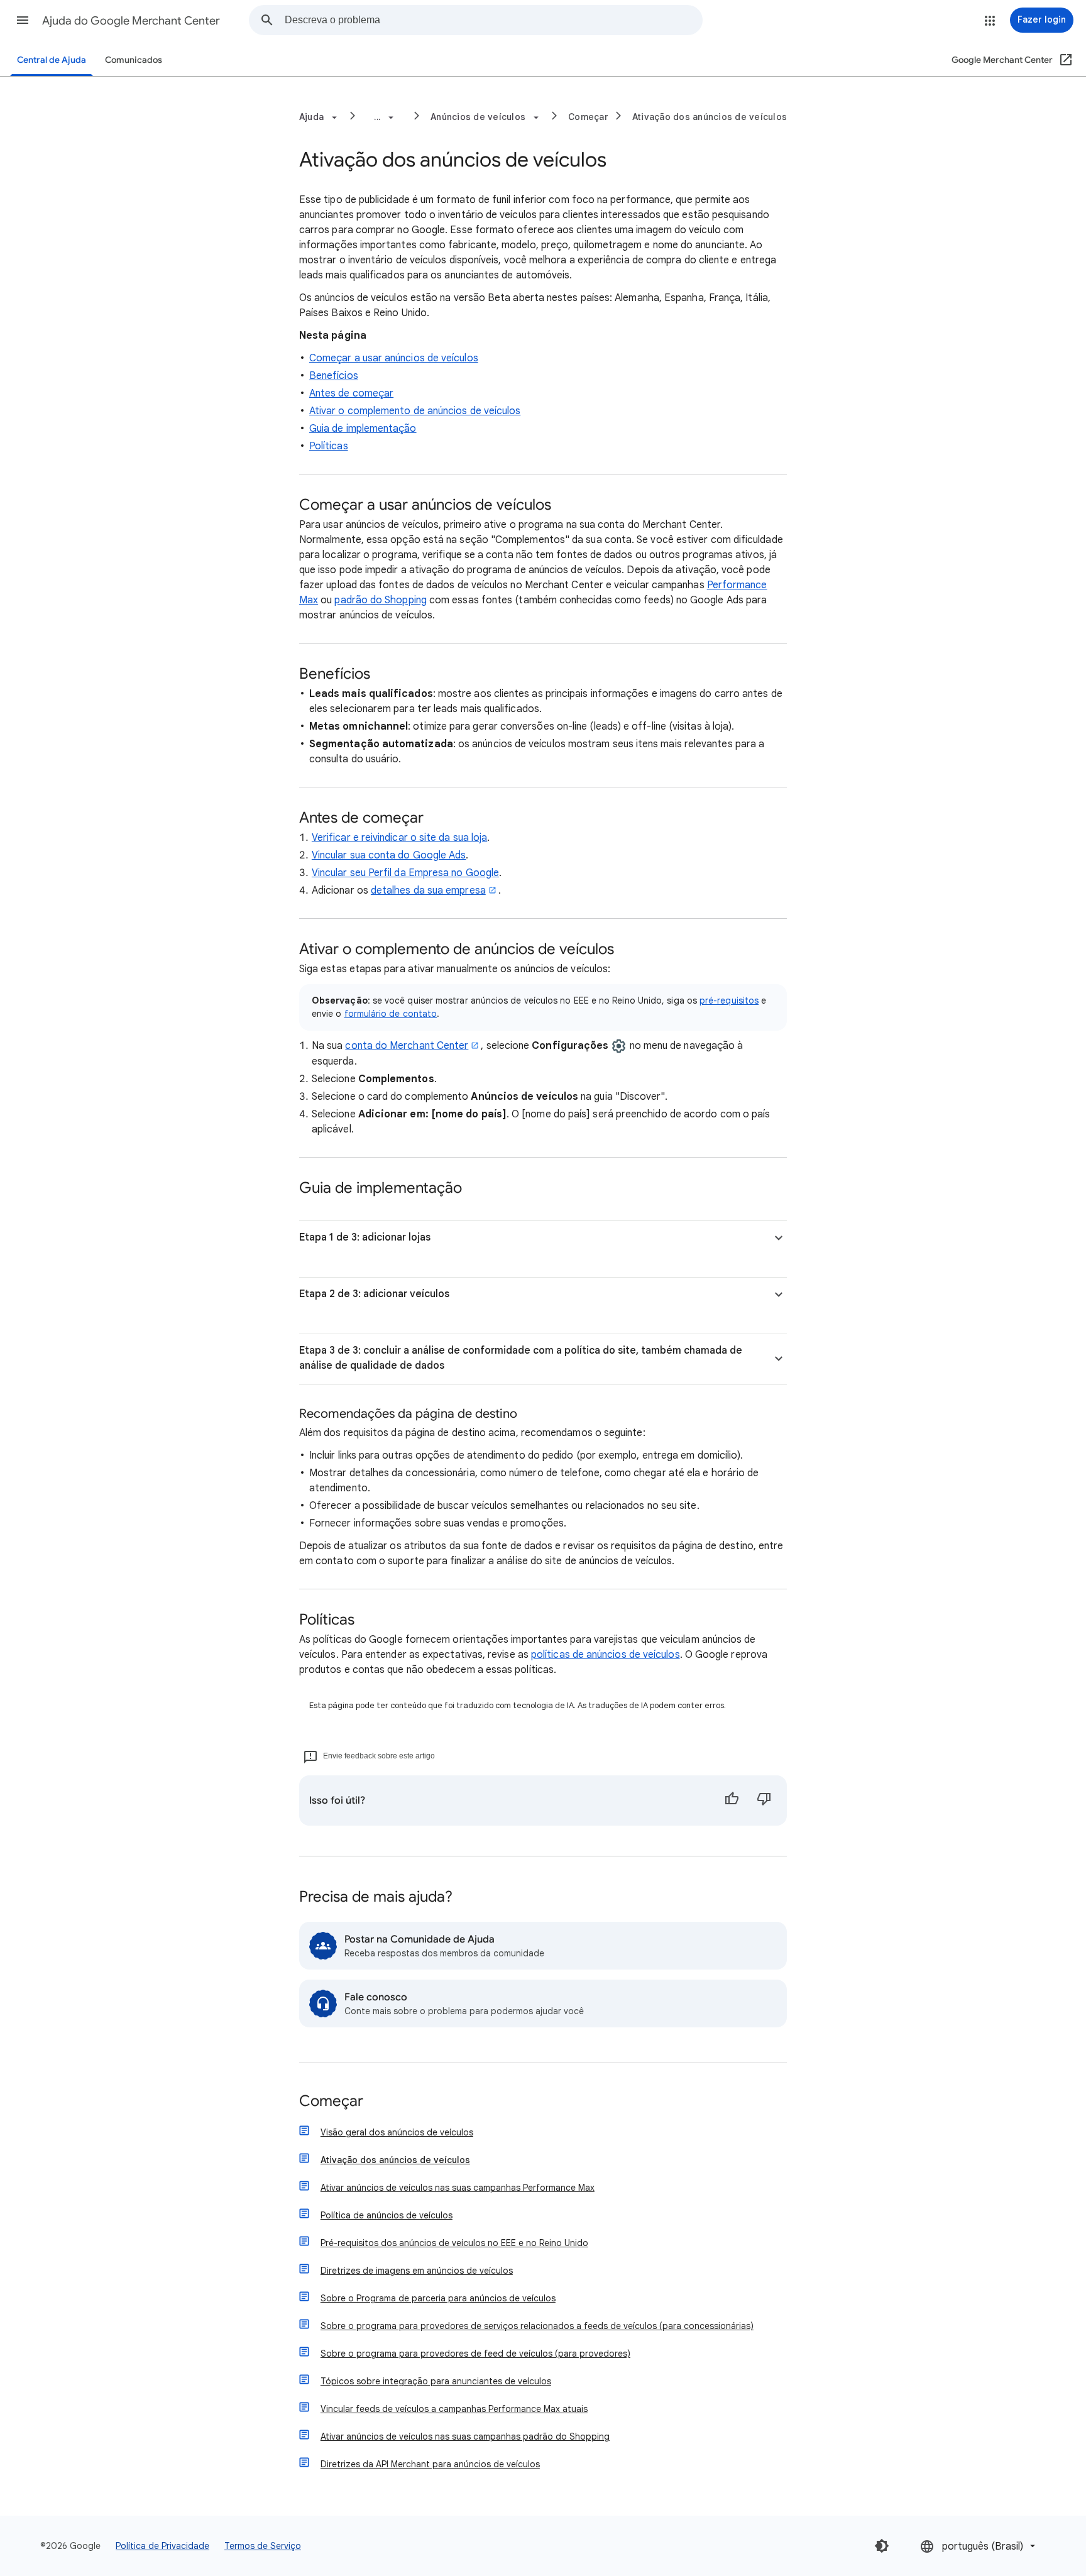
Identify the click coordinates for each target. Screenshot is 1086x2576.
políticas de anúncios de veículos (606, 1655)
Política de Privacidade (162, 2546)
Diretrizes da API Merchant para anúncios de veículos (430, 2464)
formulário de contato (391, 1014)
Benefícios (334, 376)
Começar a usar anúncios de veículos (394, 358)
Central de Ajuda (52, 60)
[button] (23, 20)
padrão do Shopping (380, 600)
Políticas (329, 446)
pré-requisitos (729, 1000)
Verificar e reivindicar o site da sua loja (399, 838)
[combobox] (493, 20)
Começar (588, 117)
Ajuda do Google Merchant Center (131, 21)
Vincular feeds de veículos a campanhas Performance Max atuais (454, 2409)
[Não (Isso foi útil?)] (764, 1800)
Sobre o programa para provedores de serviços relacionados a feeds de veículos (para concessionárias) (537, 2326)
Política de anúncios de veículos (387, 2215)
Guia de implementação (363, 429)
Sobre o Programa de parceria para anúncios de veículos (438, 2298)
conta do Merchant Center (407, 1046)
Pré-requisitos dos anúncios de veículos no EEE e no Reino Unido (454, 2243)
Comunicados (134, 60)
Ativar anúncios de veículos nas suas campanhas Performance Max (458, 2188)
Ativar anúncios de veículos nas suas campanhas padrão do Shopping (465, 2436)
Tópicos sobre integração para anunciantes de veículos (436, 2381)
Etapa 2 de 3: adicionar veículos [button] (374, 1294)
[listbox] (979, 2546)
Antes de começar (351, 393)
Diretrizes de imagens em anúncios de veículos (417, 2271)
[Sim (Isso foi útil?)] (732, 1800)
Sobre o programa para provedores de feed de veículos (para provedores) (475, 2354)
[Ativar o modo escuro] (882, 2546)
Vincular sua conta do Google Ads (389, 855)
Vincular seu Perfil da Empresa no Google (405, 873)
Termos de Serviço (263, 2546)
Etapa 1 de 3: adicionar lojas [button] (365, 1237)
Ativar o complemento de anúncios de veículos (415, 411)
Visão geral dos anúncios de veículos (397, 2132)
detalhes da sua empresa (428, 891)
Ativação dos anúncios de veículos (710, 117)
